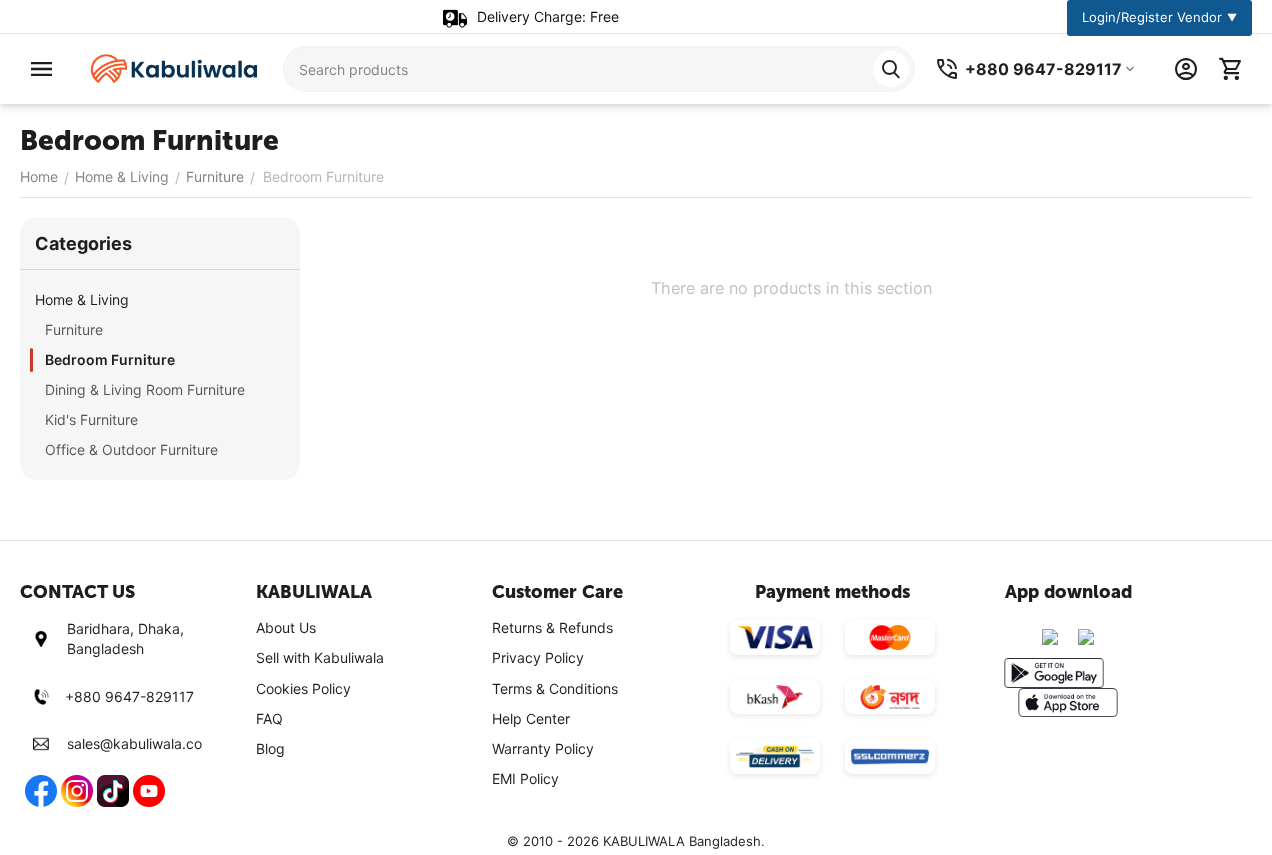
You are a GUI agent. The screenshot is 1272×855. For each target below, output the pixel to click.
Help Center (531, 718)
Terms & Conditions (555, 688)
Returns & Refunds (552, 627)
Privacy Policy (538, 657)
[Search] (891, 69)
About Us (286, 627)
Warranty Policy (543, 748)
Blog (270, 748)
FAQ (269, 718)
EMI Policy (525, 778)
